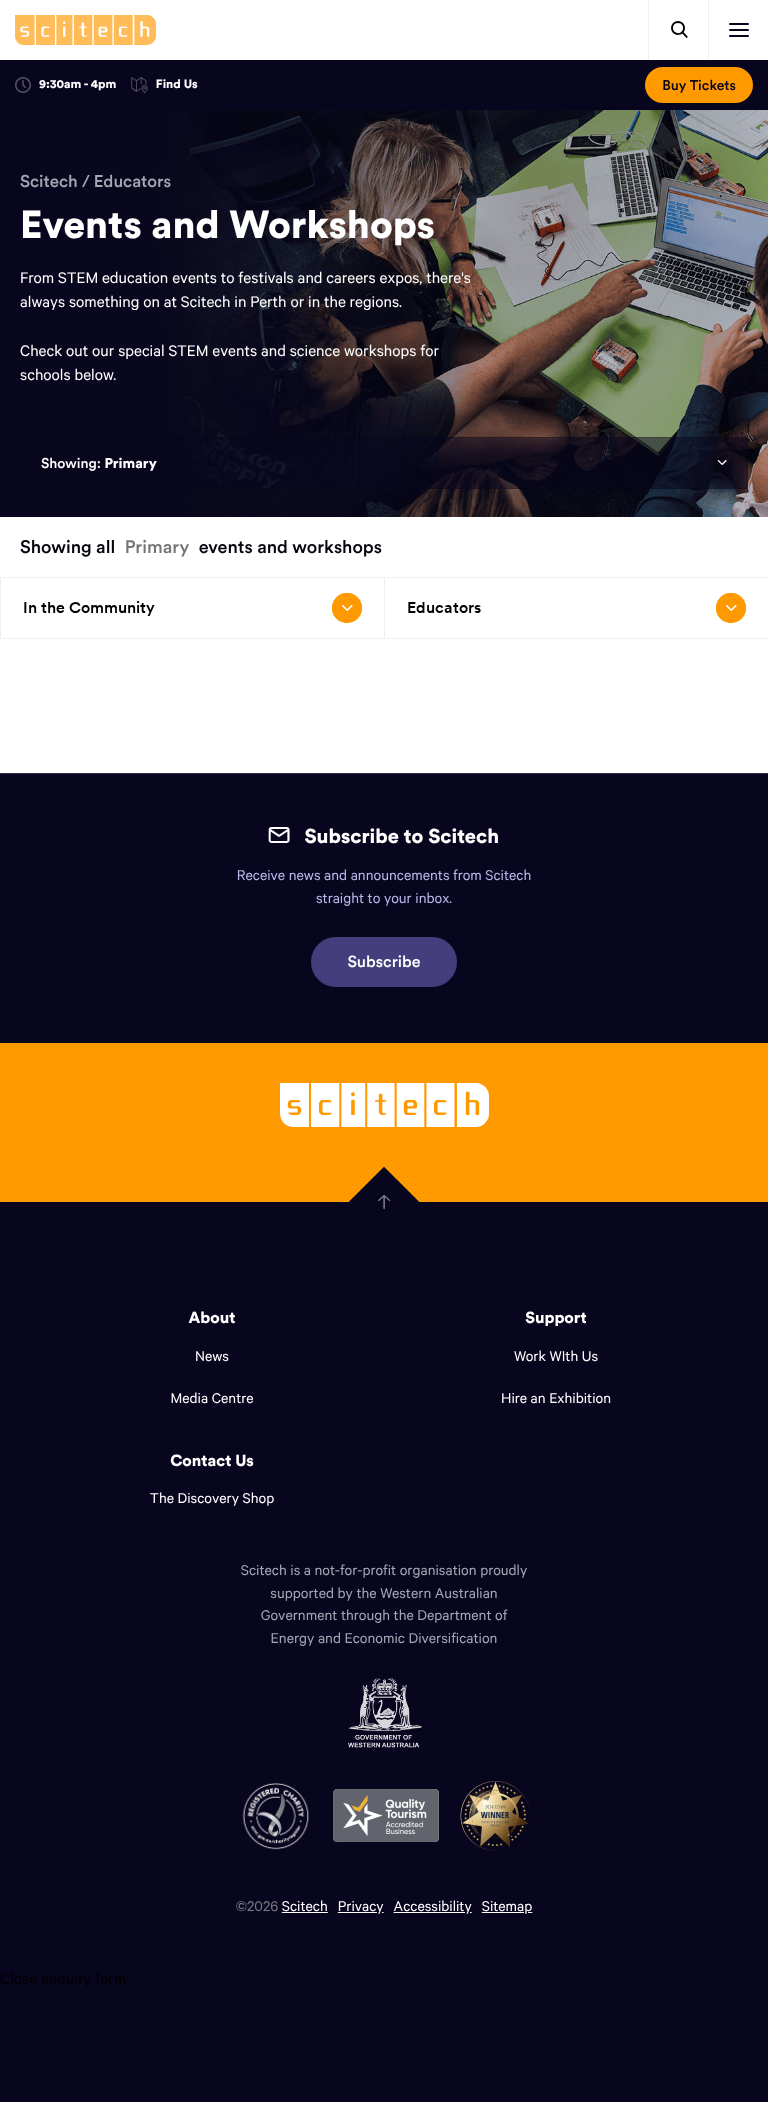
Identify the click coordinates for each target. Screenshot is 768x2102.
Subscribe (384, 962)
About (212, 1318)
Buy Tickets (699, 85)
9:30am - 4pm (77, 84)
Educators (132, 181)
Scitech (49, 181)
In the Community (89, 607)
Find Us (177, 85)
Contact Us (212, 1461)
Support (555, 1318)
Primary (130, 463)
